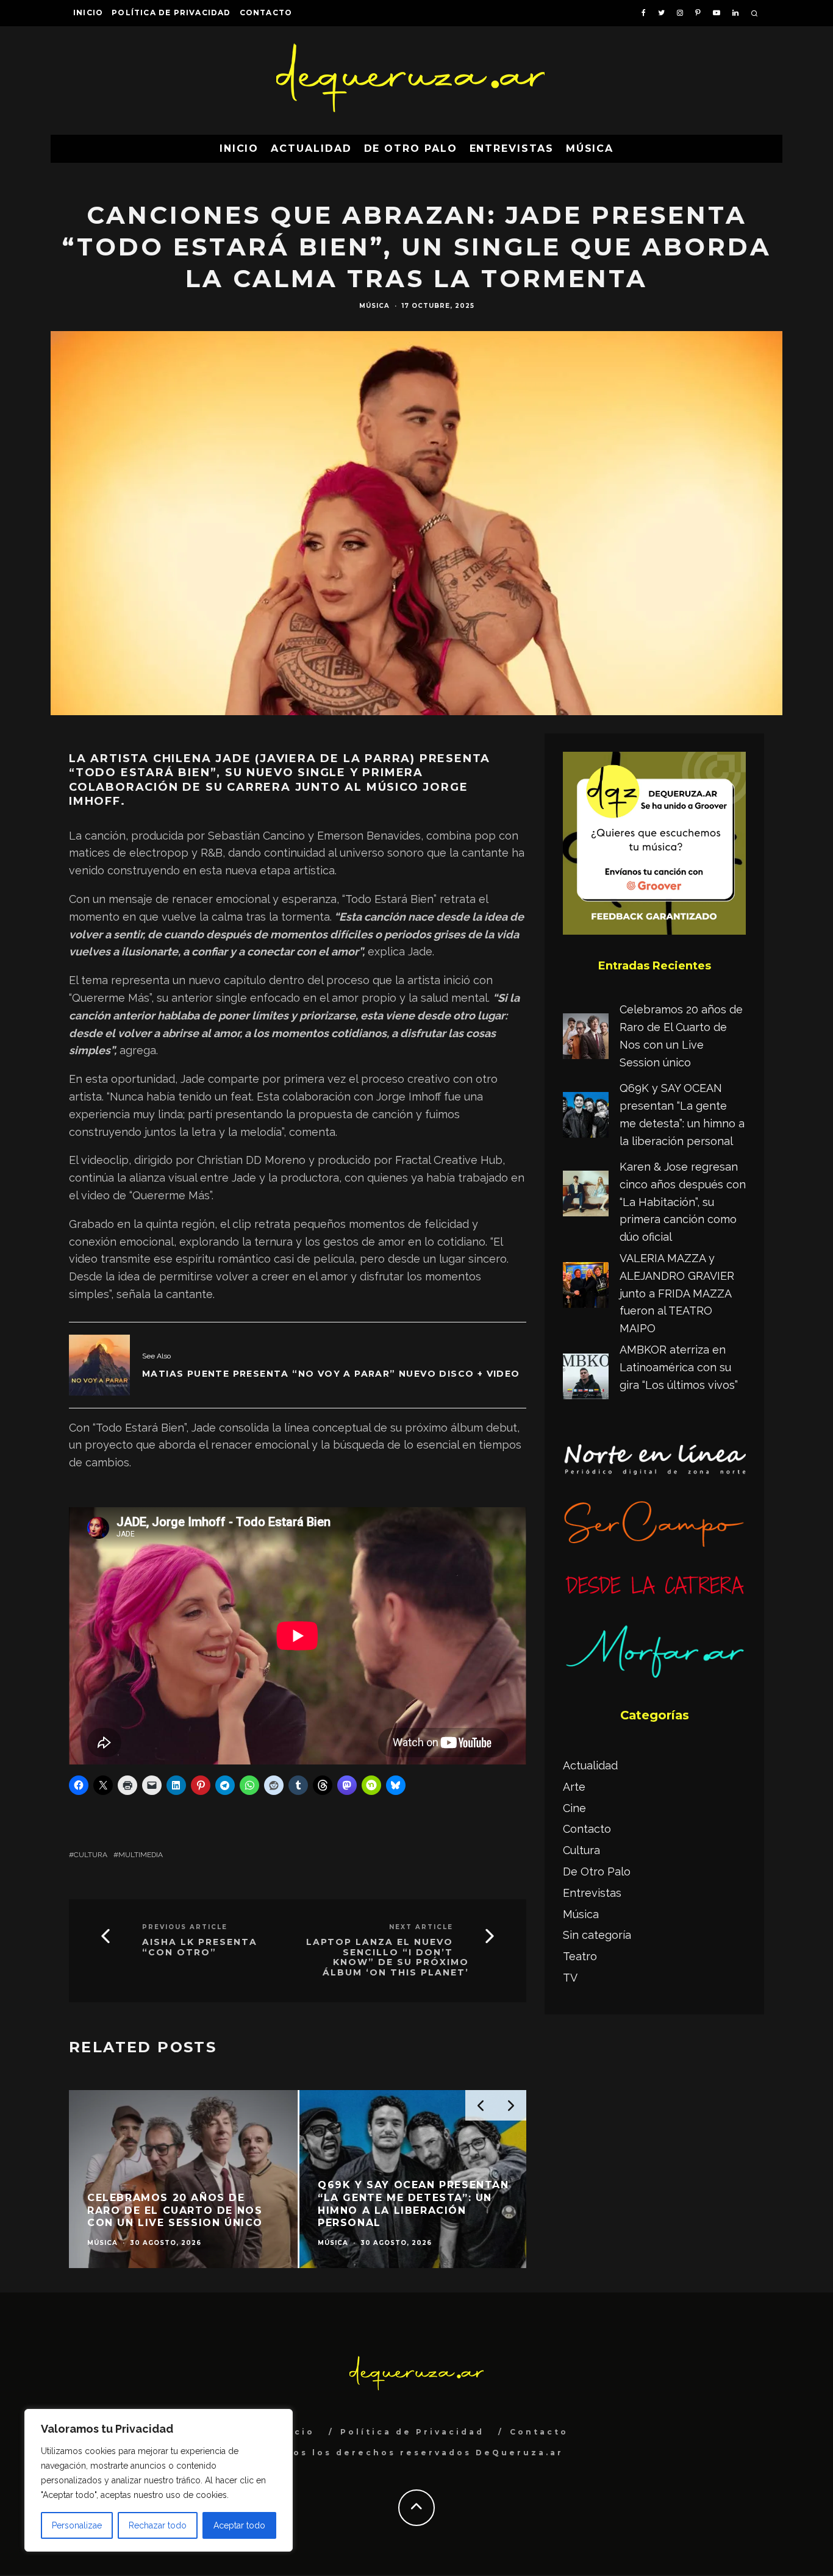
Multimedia (141, 1855)
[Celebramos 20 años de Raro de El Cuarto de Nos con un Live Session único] (586, 1039)
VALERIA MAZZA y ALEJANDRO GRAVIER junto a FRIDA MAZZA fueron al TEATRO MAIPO (677, 1293)
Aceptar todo (239, 2525)
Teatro (580, 1956)
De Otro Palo (411, 148)
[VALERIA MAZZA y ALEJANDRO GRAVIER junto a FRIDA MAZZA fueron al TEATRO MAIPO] (586, 1288)
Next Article (421, 1927)
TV (570, 1978)
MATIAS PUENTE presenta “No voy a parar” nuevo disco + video (331, 1374)
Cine (574, 1808)
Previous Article (185, 1927)
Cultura (91, 1855)
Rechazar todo (158, 2525)
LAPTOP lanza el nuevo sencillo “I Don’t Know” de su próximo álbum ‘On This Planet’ (388, 1957)
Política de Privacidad (171, 12)
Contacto (266, 12)
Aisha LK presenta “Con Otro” (200, 1947)
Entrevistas (512, 148)
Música (590, 148)
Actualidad (311, 148)
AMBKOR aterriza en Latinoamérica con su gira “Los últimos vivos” (679, 1367)
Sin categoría (597, 1935)
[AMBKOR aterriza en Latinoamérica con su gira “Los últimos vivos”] (586, 1379)
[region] (159, 2480)
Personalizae (77, 2525)
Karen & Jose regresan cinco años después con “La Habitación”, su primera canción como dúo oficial (683, 1202)
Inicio (88, 12)
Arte (574, 1787)
